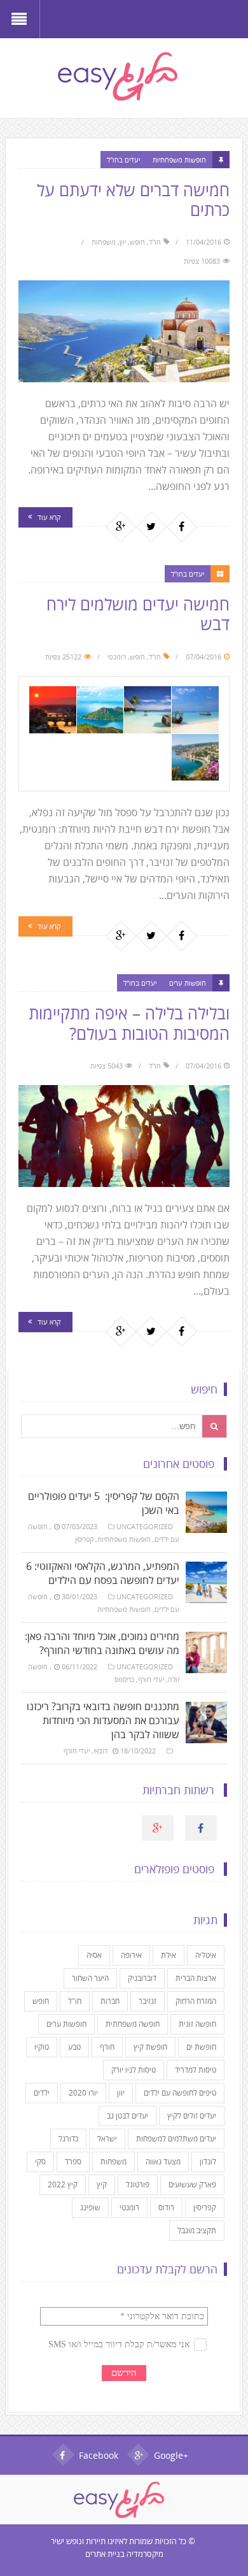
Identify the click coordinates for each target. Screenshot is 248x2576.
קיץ (102, 2184)
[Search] (215, 1426)
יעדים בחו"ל (123, 160)
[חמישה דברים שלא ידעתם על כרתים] (124, 331)
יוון (123, 242)
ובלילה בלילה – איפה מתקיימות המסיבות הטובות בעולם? (129, 1023)
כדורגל (68, 2139)
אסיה (94, 1955)
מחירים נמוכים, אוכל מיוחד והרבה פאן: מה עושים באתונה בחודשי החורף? (102, 1643)
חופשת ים (201, 2047)
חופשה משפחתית (133, 2024)
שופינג (90, 2207)
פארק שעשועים (192, 2184)
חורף (107, 2047)
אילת (169, 1955)
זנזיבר (148, 2001)
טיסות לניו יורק (134, 2070)
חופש (137, 242)
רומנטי (117, 657)
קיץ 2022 (63, 2184)
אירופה (131, 1955)
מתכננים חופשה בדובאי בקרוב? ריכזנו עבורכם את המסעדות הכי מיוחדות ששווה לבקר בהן (103, 1720)
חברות (110, 2001)
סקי (40, 2162)
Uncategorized (145, 1526)
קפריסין (84, 1539)
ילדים (42, 2093)
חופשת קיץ (150, 2047)
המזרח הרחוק (196, 2001)
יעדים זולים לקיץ (192, 2116)
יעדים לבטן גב (127, 2116)
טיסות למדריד (196, 2070)
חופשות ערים (188, 983)
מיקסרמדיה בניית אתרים (124, 2554)
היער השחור (90, 1978)
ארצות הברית (196, 1978)
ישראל (107, 2139)
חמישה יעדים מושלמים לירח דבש (138, 614)
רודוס (166, 2207)
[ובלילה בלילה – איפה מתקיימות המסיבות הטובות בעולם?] (124, 1136)
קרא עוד (49, 517)
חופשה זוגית (197, 2024)
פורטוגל (138, 2184)
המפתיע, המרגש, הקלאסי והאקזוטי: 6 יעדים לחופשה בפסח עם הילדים (103, 1573)
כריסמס (124, 1679)
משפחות (104, 242)
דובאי (101, 1751)
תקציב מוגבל (197, 2230)
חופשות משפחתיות (179, 160)
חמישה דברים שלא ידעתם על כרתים (133, 200)
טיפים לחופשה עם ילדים (180, 2093)
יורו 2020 (83, 2093)
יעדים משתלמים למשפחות (176, 2139)
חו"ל (155, 242)
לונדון (208, 2162)
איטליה (206, 1955)
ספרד (73, 2162)
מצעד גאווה (163, 2162)
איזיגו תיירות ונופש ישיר (87, 2541)
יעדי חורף (151, 1679)
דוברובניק (142, 1978)
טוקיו (42, 2047)
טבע (74, 2047)
